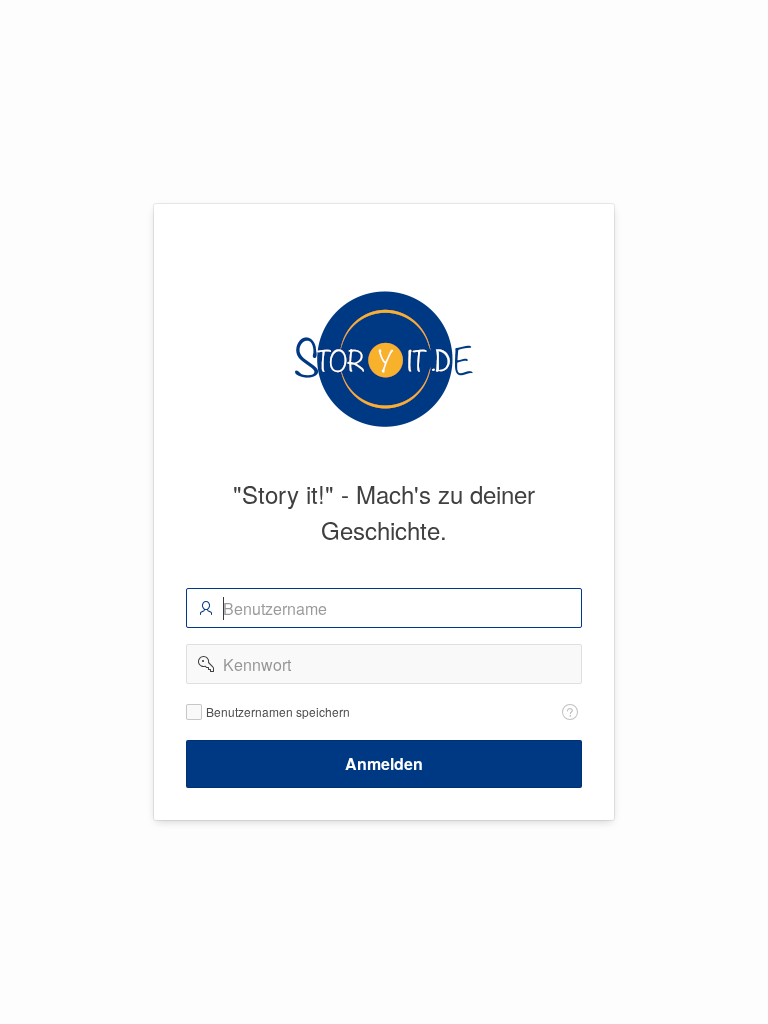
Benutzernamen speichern (278, 712)
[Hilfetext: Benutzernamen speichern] (570, 712)
